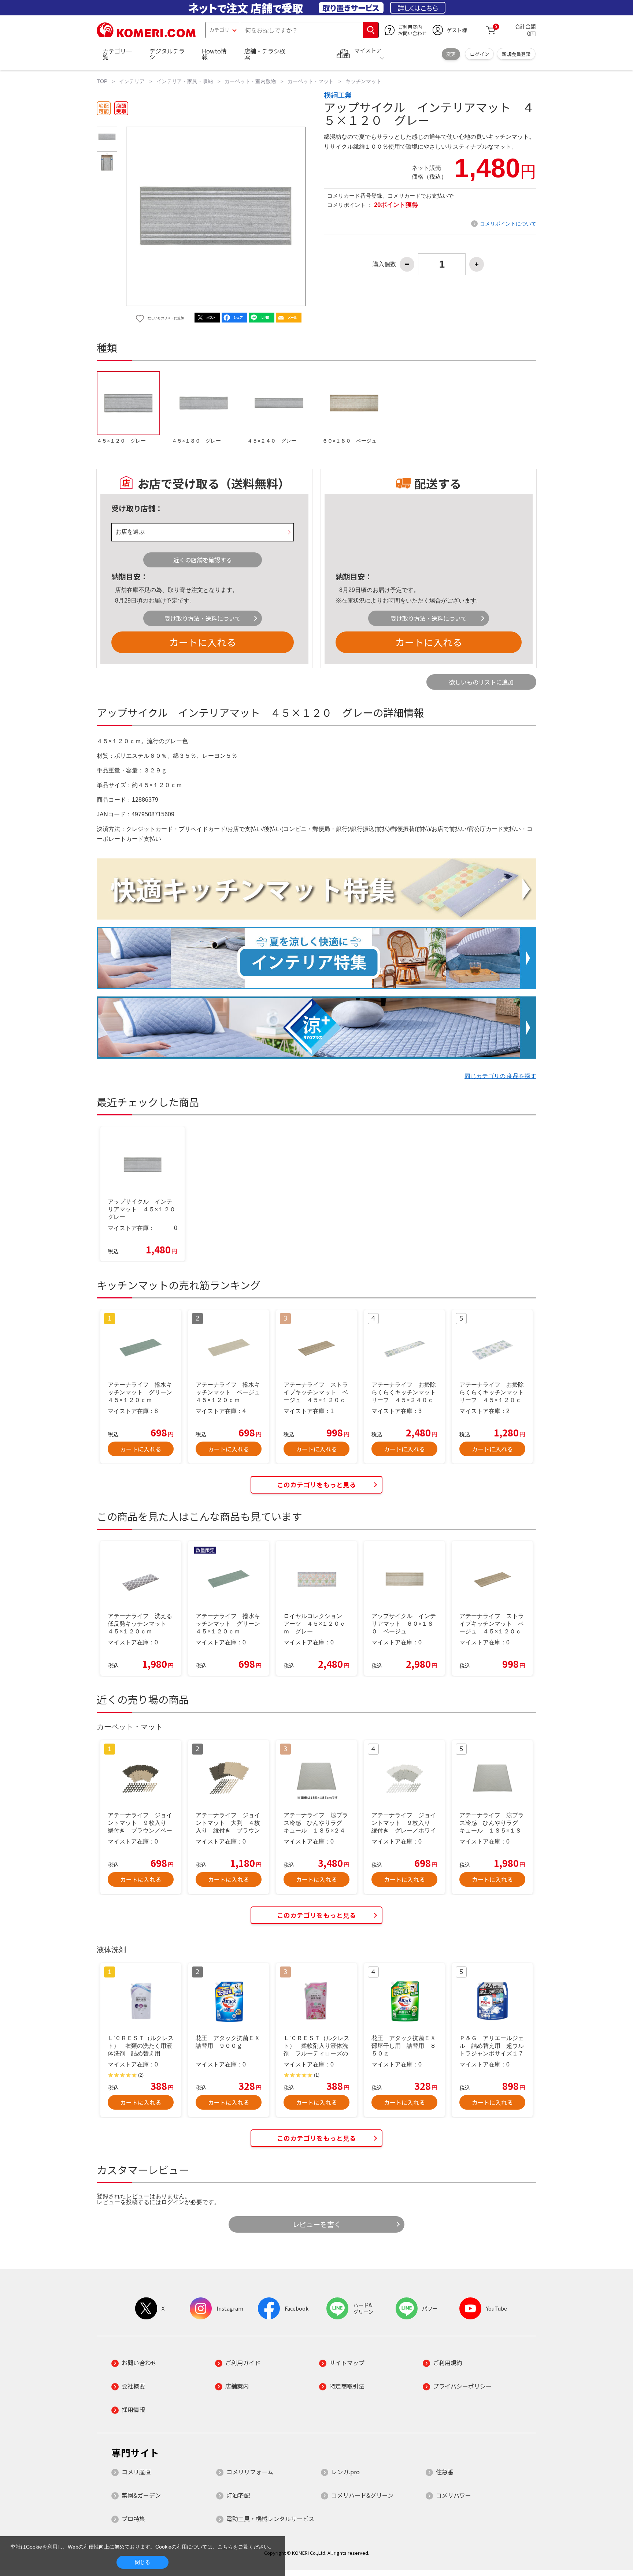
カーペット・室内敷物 (250, 81)
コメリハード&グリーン (362, 2495)
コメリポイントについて (508, 224)
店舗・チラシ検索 (265, 54)
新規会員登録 (516, 54)
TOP (102, 81)
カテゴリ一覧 (117, 54)
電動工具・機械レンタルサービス (270, 2519)
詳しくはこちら (418, 8)
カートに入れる (203, 642)
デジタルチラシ (167, 54)
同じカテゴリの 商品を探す (500, 1076)
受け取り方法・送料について (203, 618)
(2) (141, 2075)
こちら (225, 2547)
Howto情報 (214, 54)
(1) (317, 2075)
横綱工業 (338, 95)
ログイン (480, 54)
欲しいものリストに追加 (481, 682)
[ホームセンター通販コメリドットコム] (146, 35)
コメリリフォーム (250, 2472)
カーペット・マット (311, 81)
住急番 (445, 2472)
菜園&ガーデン (141, 2495)
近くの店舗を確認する (203, 560)
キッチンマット (363, 81)
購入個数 (384, 264)
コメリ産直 (136, 2472)
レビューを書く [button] (317, 2224)
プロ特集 (133, 2519)
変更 (451, 54)
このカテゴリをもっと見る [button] (316, 1485)
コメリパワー (454, 2495)
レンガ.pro (345, 2472)
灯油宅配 (238, 2495)
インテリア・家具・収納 (185, 81)
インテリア (132, 81)
